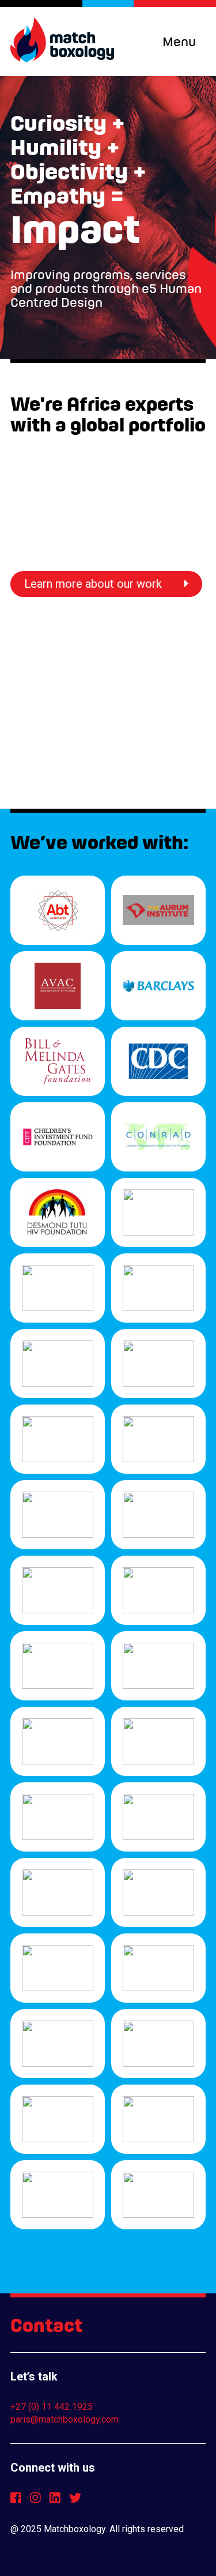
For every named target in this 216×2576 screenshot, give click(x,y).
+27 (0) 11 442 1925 (52, 2407)
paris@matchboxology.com (65, 2419)
